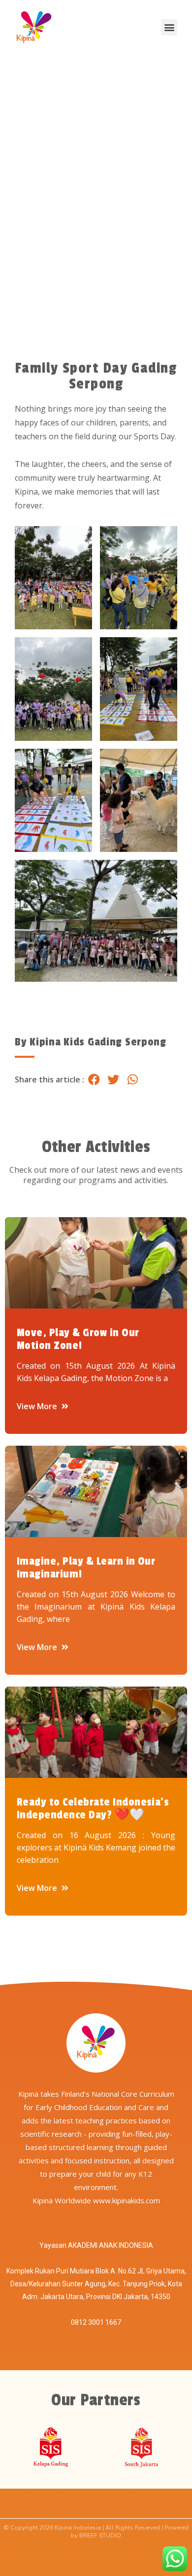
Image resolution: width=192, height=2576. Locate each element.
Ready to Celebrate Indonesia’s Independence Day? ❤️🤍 (93, 1808)
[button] (169, 27)
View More (38, 1406)
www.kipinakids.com (127, 2200)
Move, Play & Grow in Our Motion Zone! (78, 1339)
